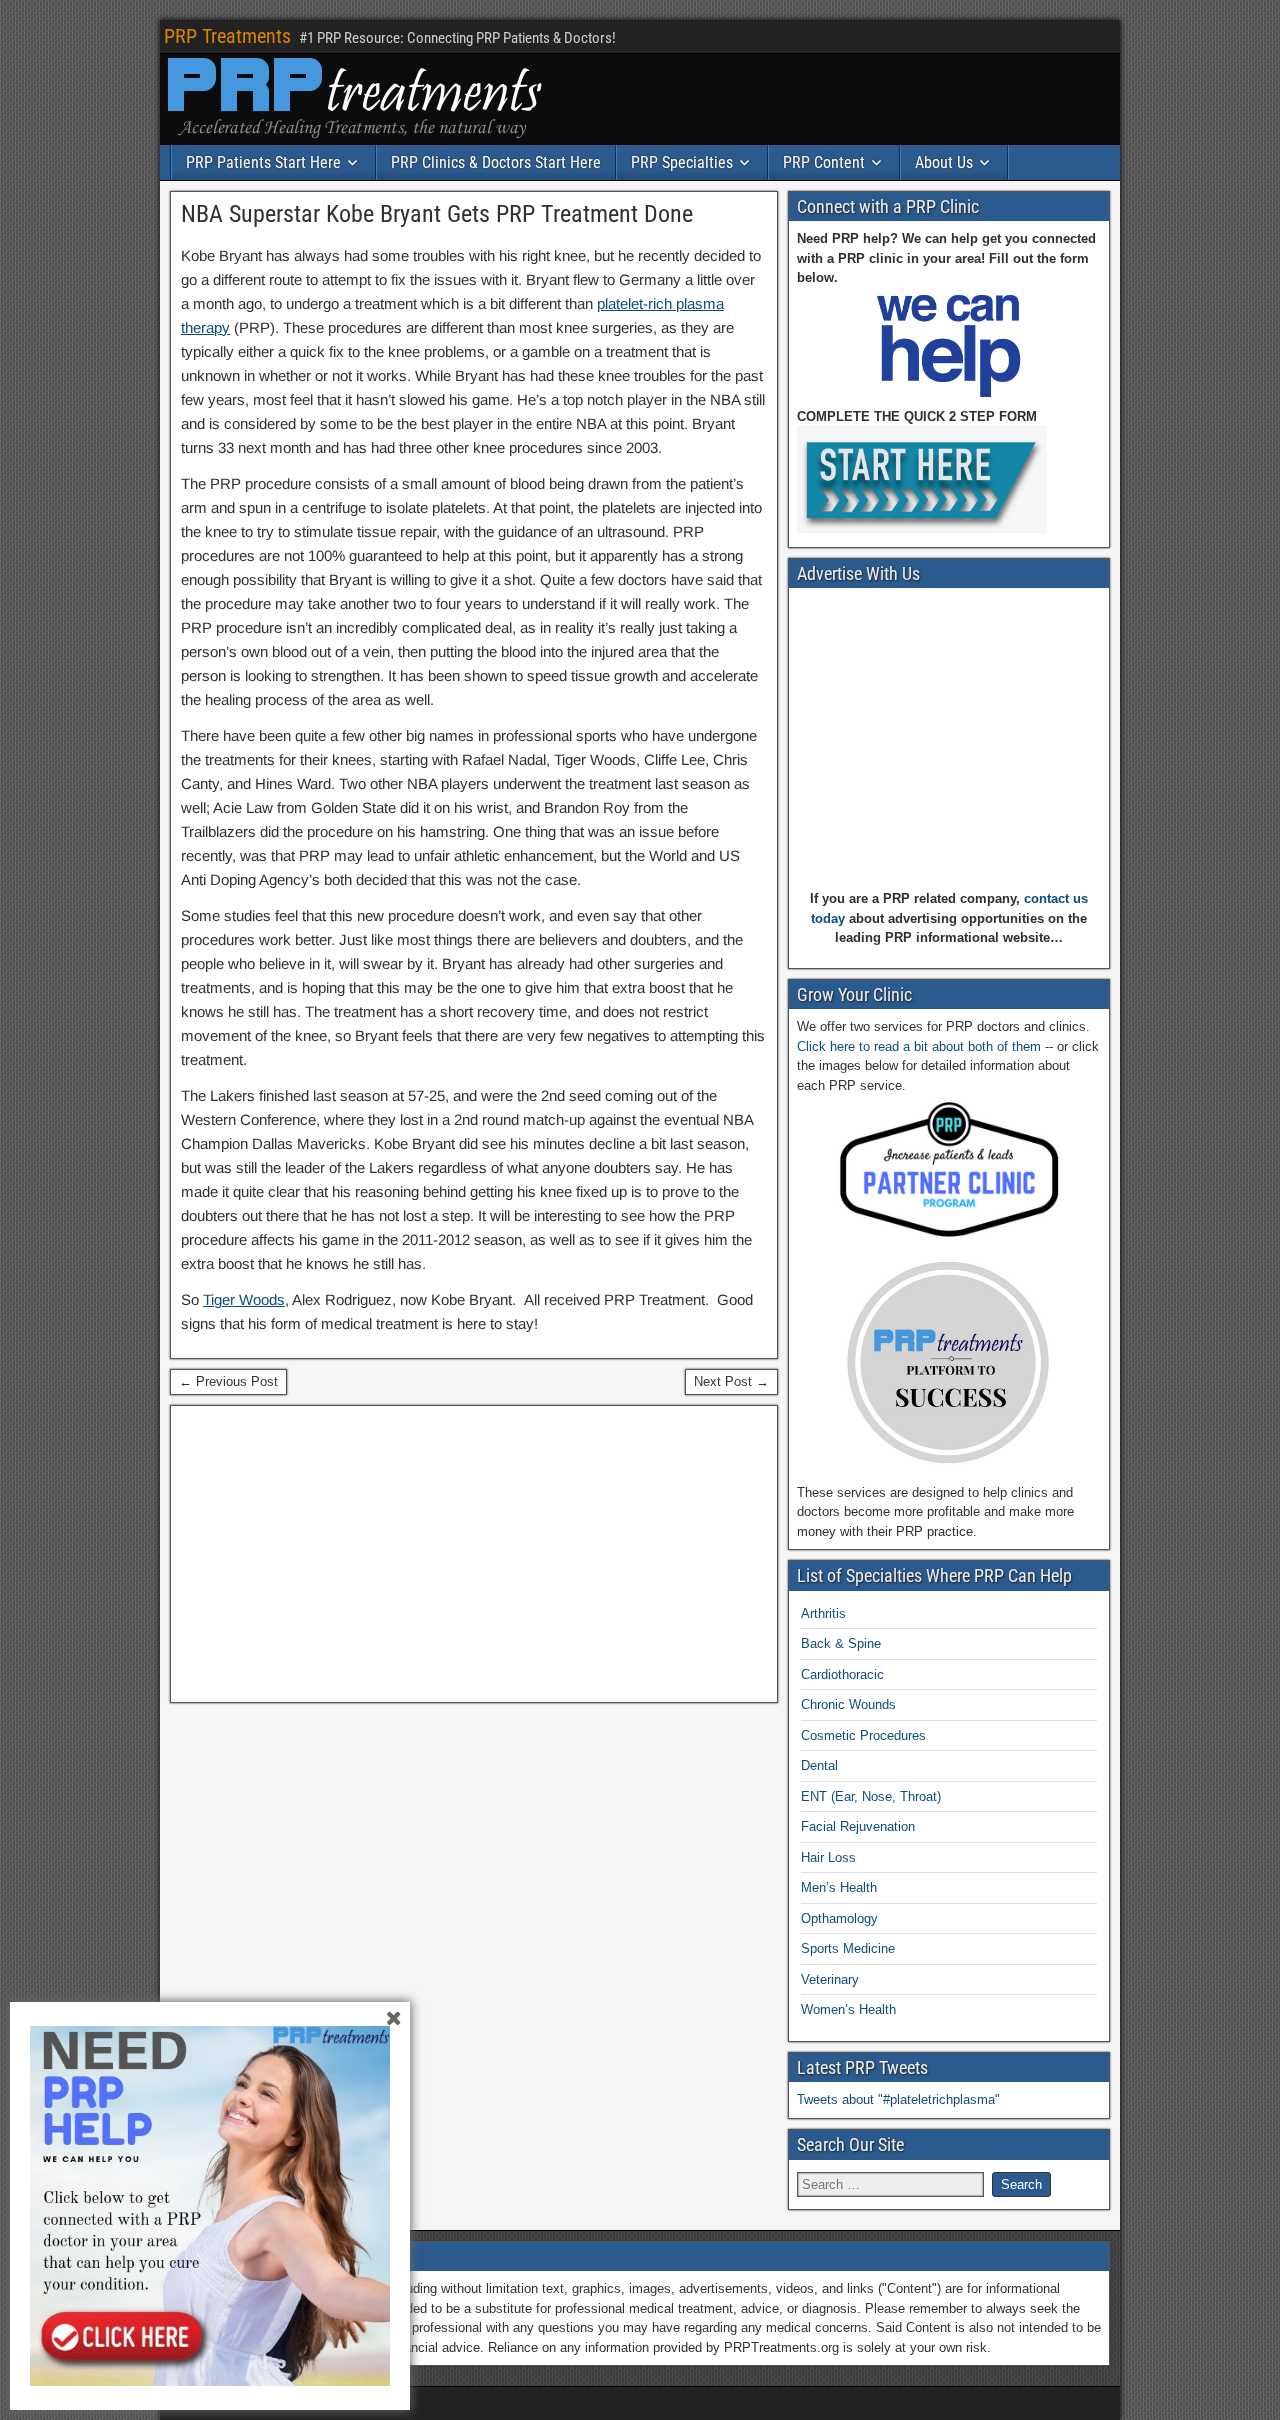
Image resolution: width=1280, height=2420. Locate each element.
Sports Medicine (848, 1948)
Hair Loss (828, 1857)
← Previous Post (228, 1381)
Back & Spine (841, 1643)
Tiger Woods (244, 1299)
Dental (819, 1765)
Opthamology (839, 1918)
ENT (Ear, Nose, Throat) (871, 1796)
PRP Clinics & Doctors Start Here (496, 162)
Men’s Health (839, 1887)
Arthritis (823, 1613)
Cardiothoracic (842, 1674)
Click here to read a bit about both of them (919, 1046)
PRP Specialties (682, 162)
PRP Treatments (227, 36)
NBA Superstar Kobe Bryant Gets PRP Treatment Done (437, 214)
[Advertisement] (474, 1554)
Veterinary (830, 1979)
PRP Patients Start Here (263, 162)
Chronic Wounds (848, 1704)
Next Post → (731, 1381)
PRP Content (824, 162)
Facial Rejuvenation (858, 1826)
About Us (944, 162)
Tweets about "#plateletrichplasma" (898, 2099)
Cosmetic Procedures (863, 1735)
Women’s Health (848, 2009)
